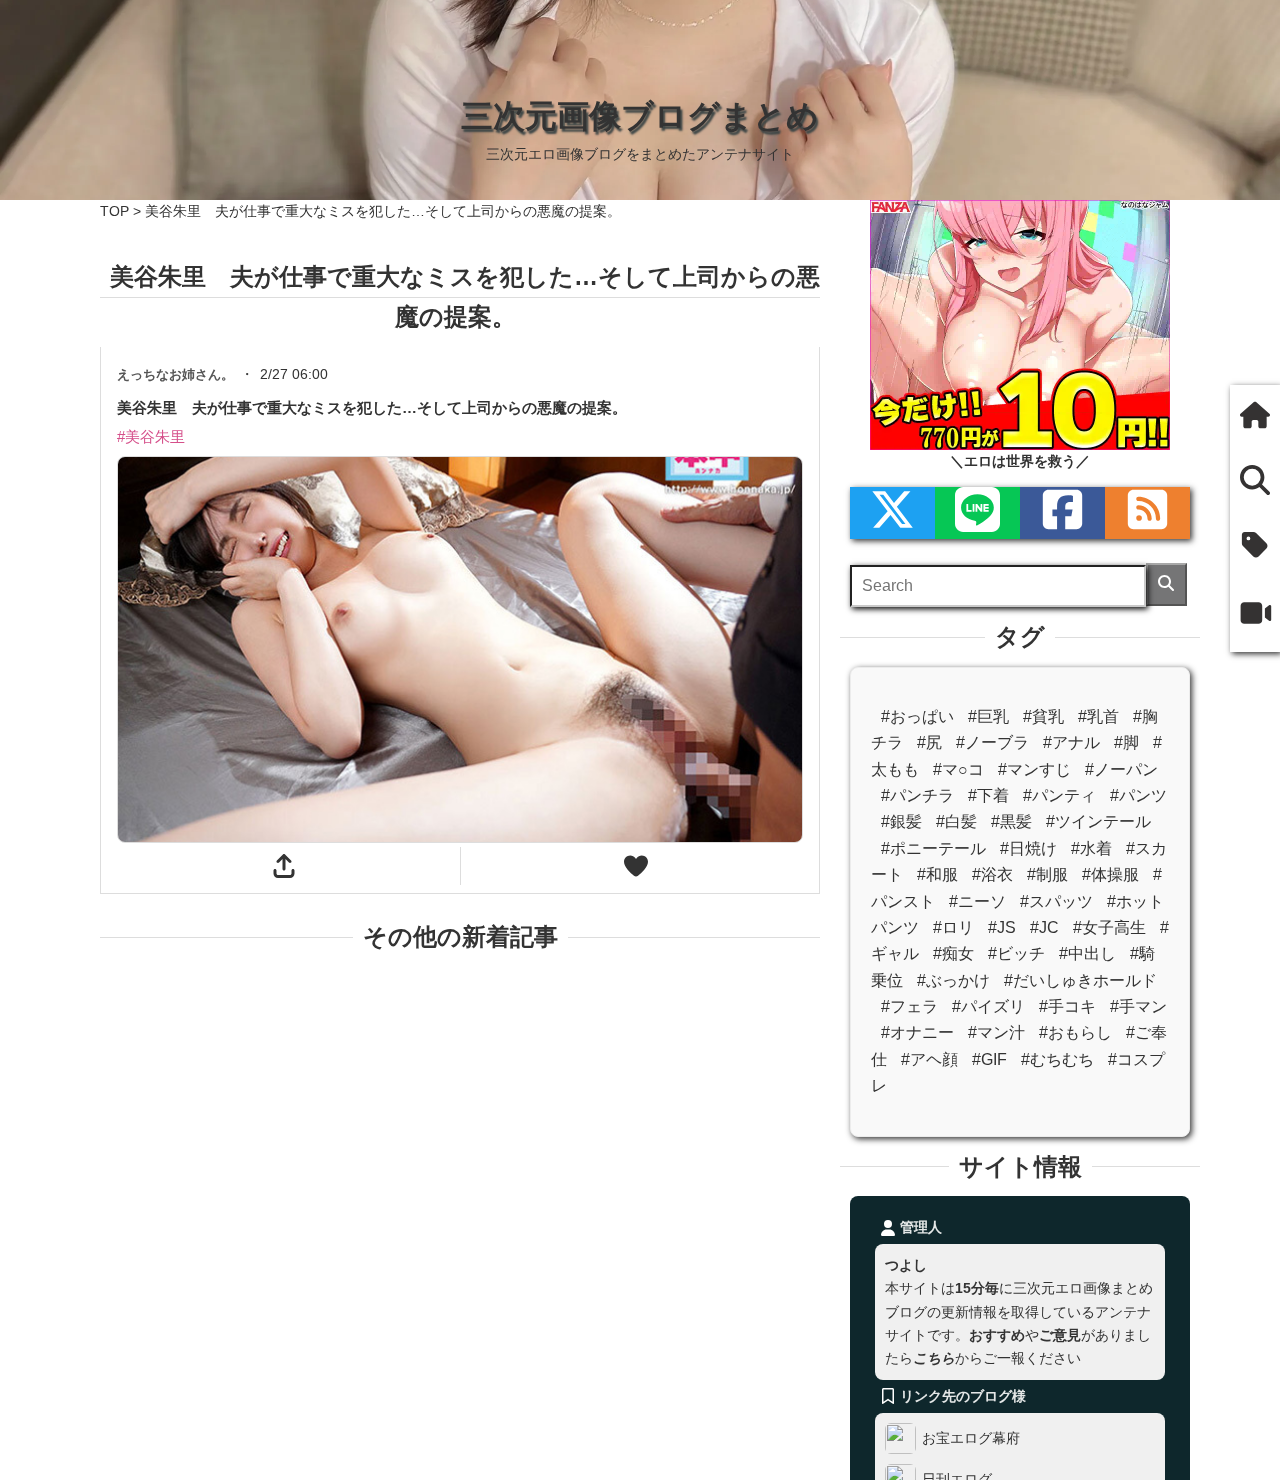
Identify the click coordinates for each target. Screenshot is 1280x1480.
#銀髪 (901, 821)
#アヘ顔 (929, 1059)
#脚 (1126, 742)
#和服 (937, 874)
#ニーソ (977, 901)
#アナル (1071, 742)
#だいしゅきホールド (1080, 980)
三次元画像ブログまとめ (640, 116)
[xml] (892, 513)
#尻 (929, 742)
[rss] (1147, 513)
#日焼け (1028, 848)
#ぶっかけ (953, 980)
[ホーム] (1255, 417)
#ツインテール (1098, 821)
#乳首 (1098, 716)
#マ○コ (958, 769)
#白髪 (956, 821)
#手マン (1138, 1006)
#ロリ (953, 927)
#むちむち (1057, 1059)
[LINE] (977, 513)
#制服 (1047, 874)
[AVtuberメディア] (1255, 615)
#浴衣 (992, 874)
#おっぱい (917, 716)
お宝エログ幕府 (971, 1438)
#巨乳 (988, 716)
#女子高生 (1109, 927)
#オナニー (917, 1032)
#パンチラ (917, 795)
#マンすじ (1034, 769)
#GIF (989, 1059)
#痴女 (953, 953)
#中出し (1087, 953)
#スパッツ (1056, 901)
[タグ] (1255, 547)
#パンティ (1059, 795)
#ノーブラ (992, 742)
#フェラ (909, 1006)
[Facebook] (1062, 513)
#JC (1044, 927)
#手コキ (1067, 1006)
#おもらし (1075, 1032)
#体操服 (1110, 874)
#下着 (988, 795)
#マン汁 (996, 1032)
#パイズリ (988, 1006)
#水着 (1091, 848)
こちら (934, 1358)
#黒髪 (1011, 821)
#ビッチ (1016, 953)
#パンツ (1138, 795)
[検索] (1166, 584)
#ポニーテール (933, 848)
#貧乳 (1043, 716)
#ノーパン (1121, 769)
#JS (1002, 927)
